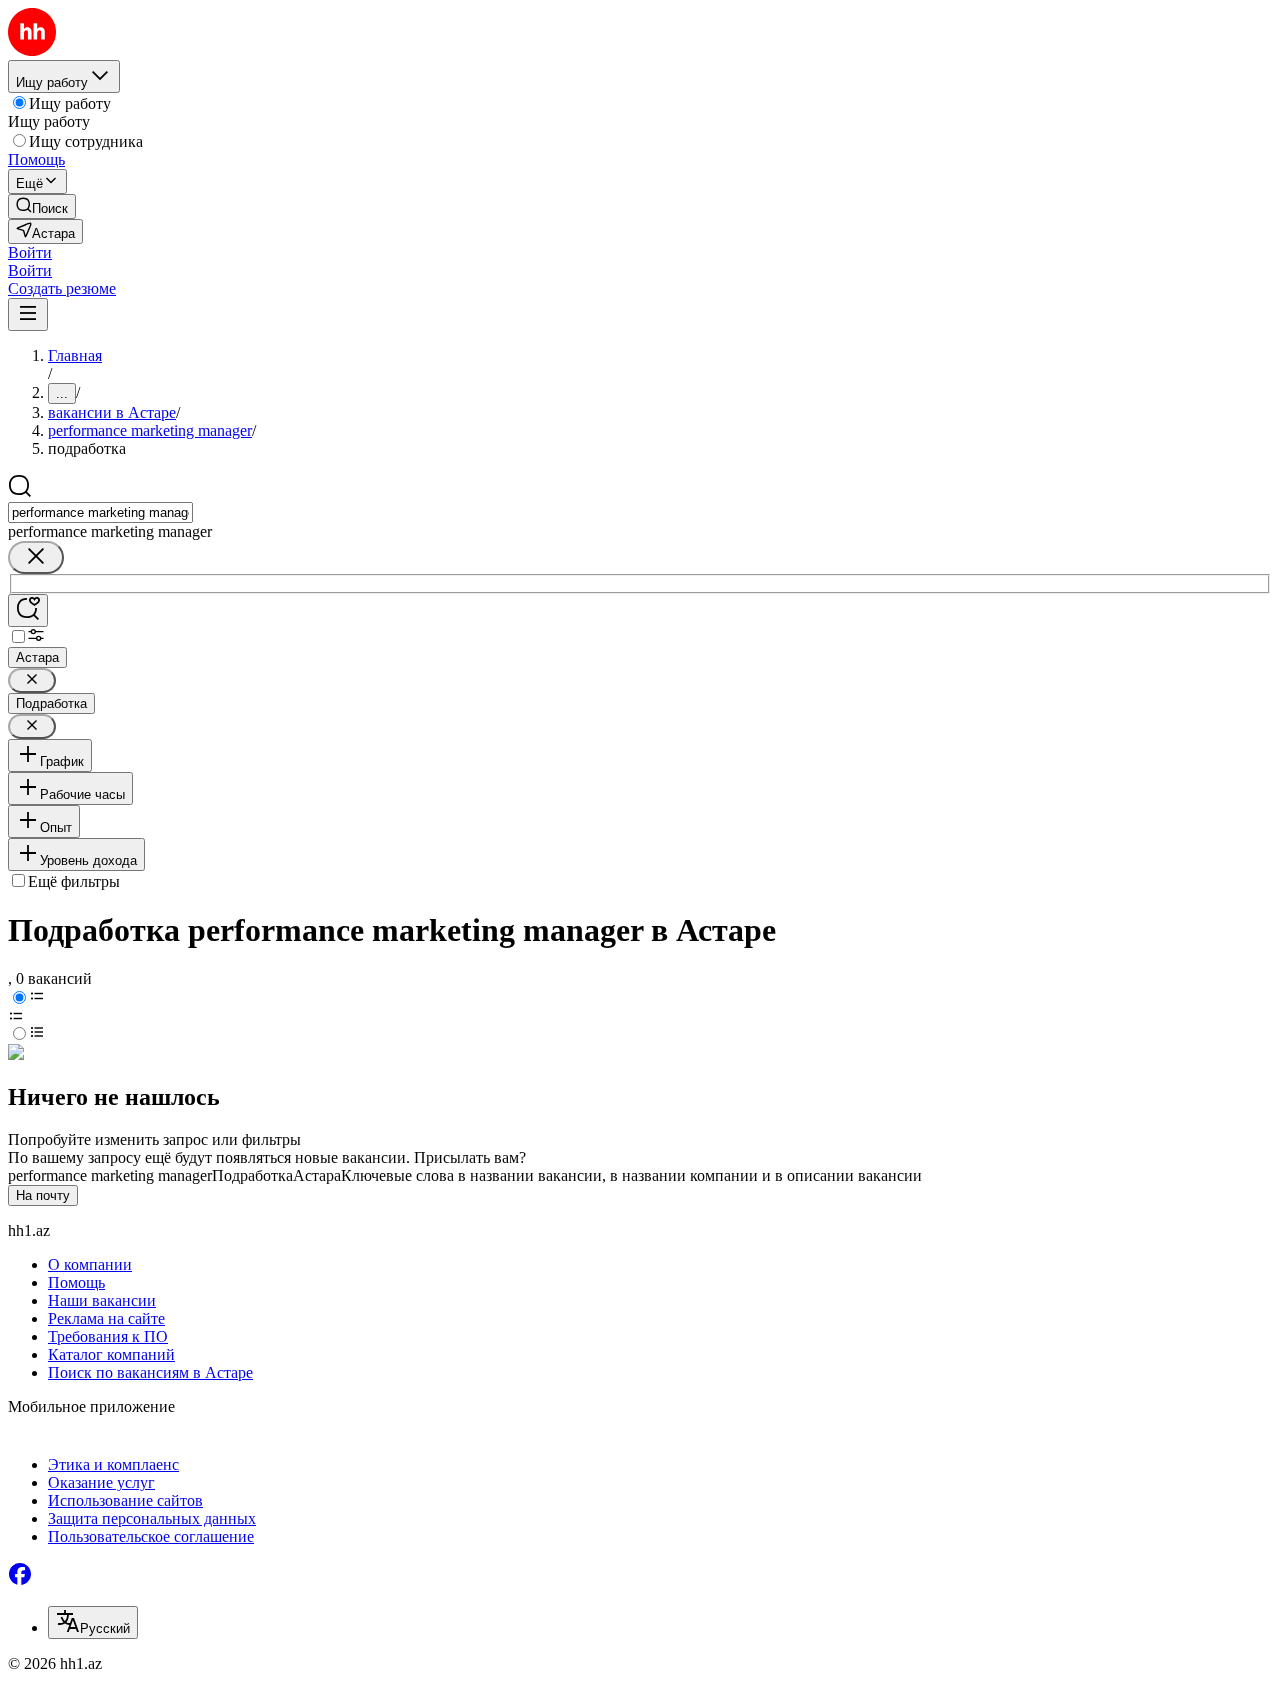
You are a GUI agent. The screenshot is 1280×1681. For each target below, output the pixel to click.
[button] (30, 252)
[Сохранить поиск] (28, 610)
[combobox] (100, 512)
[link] (42, 206)
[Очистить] (36, 557)
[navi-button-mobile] (28, 314)
